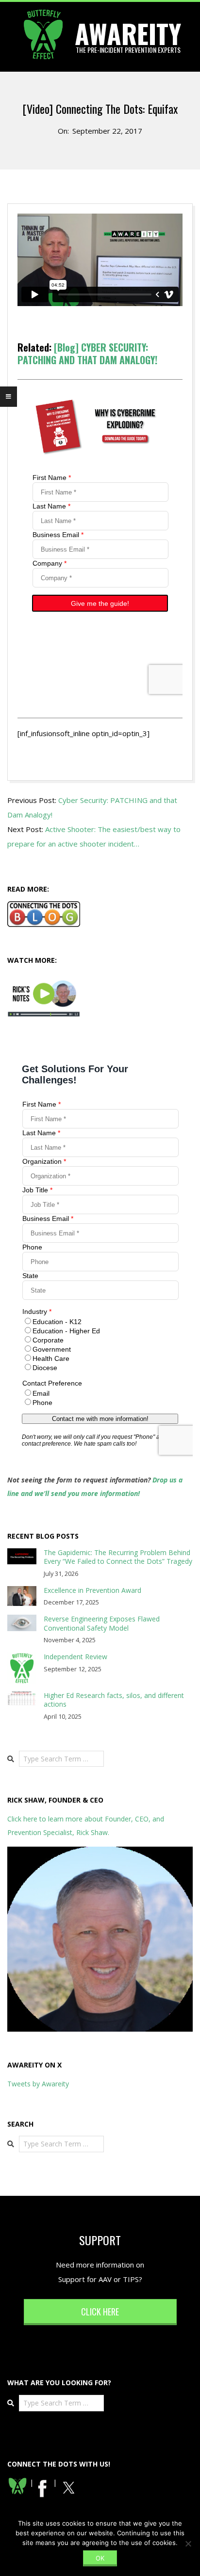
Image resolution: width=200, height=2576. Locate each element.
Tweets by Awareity (38, 2084)
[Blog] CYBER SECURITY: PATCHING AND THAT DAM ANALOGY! (87, 354)
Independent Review (75, 1657)
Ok (100, 2558)
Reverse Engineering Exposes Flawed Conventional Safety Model (102, 1623)
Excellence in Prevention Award (92, 1590)
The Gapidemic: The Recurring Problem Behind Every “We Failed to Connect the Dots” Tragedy (118, 1557)
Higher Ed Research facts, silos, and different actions (114, 1700)
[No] (188, 2544)
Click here (100, 2312)
